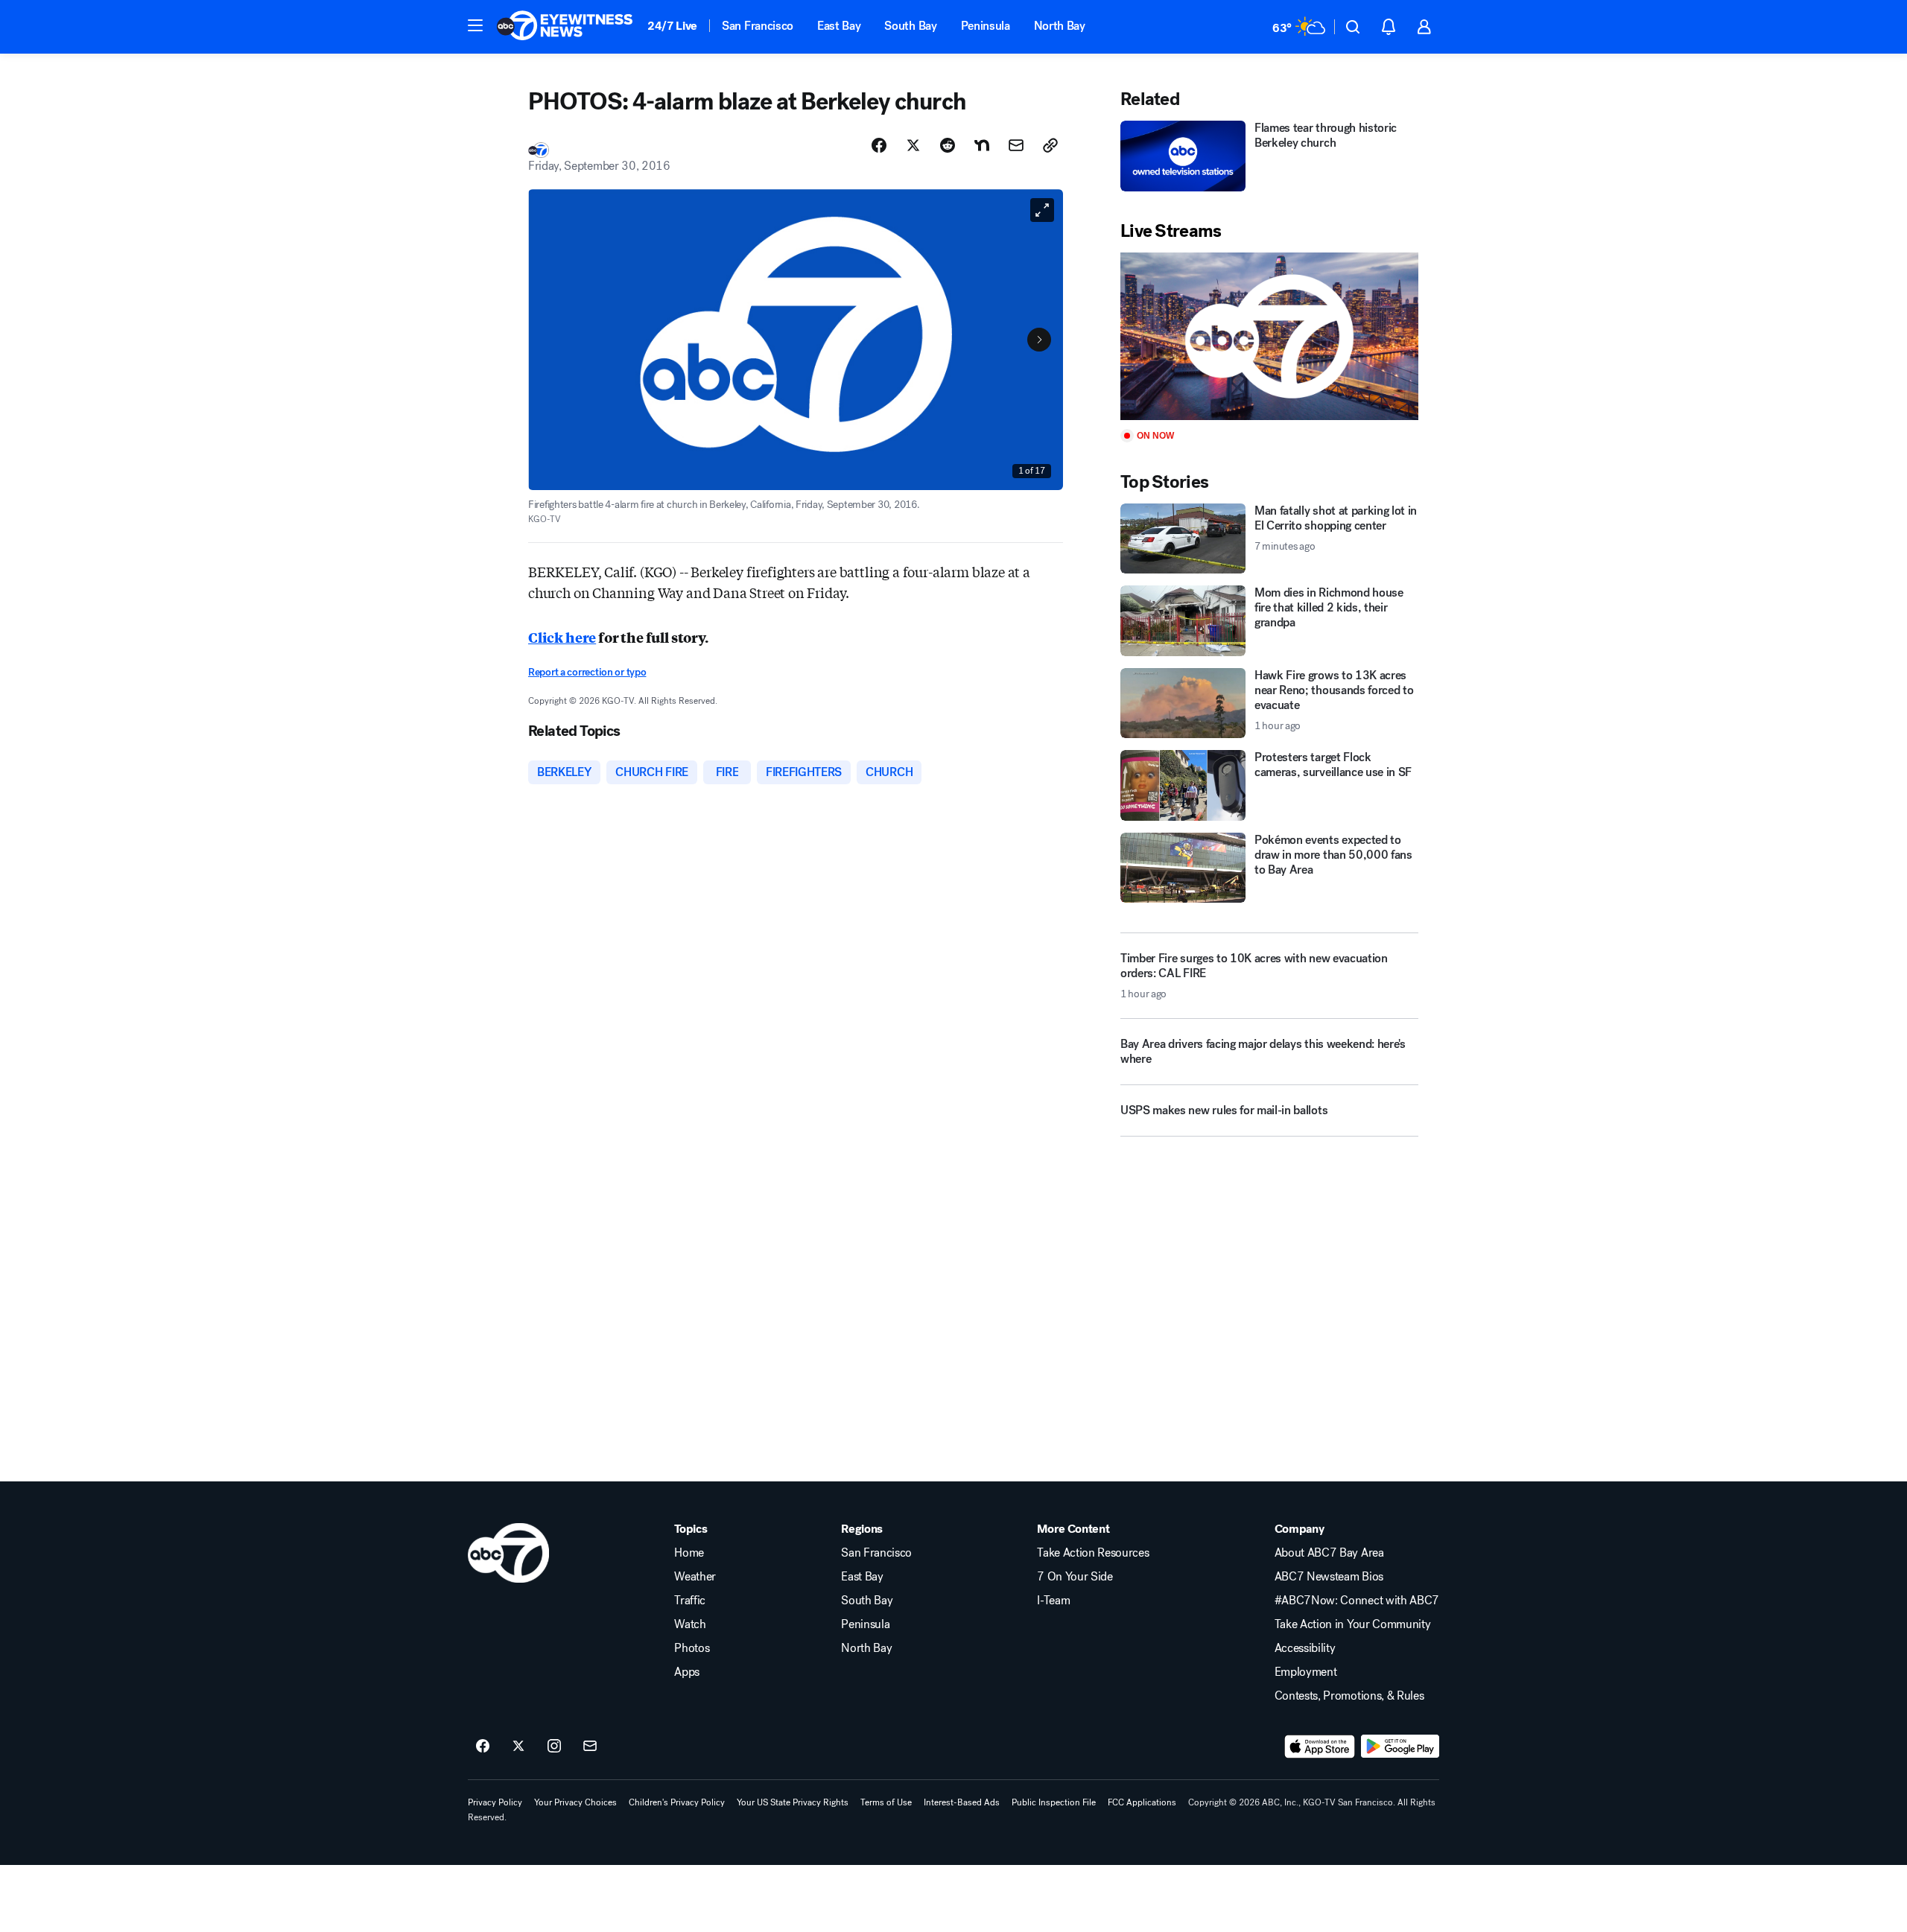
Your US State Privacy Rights (793, 1802)
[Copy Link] (1050, 145)
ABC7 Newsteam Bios (1329, 1577)
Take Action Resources (1093, 1553)
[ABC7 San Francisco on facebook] (483, 1747)
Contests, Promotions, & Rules (1349, 1696)
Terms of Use (886, 1802)
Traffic (690, 1601)
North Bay (1060, 26)
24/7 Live (672, 26)
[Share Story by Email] (1016, 145)
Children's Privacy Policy (677, 1802)
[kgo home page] (508, 1553)
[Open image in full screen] (1042, 210)
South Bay (910, 26)
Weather (695, 1577)
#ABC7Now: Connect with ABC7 (1357, 1601)
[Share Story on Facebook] (879, 145)
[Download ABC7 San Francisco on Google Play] (1400, 1747)
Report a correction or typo (587, 672)
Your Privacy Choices (575, 1802)
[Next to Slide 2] (1039, 340)
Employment (1306, 1672)
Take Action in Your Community (1353, 1624)
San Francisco (758, 26)
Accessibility (1305, 1648)
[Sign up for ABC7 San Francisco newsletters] (590, 1747)
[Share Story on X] (913, 145)
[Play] (1269, 336)
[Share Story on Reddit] (948, 145)
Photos (692, 1648)
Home (689, 1553)
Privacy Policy (495, 1802)
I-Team (1053, 1601)
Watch (690, 1624)
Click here (562, 637)
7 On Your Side (1075, 1577)
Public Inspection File (1054, 1802)
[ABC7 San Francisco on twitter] (518, 1747)
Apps (687, 1672)
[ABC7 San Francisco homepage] (565, 27)
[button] (475, 25)
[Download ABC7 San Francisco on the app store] (1320, 1747)
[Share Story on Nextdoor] (982, 145)
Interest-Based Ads (962, 1802)
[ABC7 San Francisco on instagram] (554, 1747)
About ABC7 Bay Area (1329, 1553)
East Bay (839, 26)
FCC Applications (1142, 1802)
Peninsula (986, 26)
